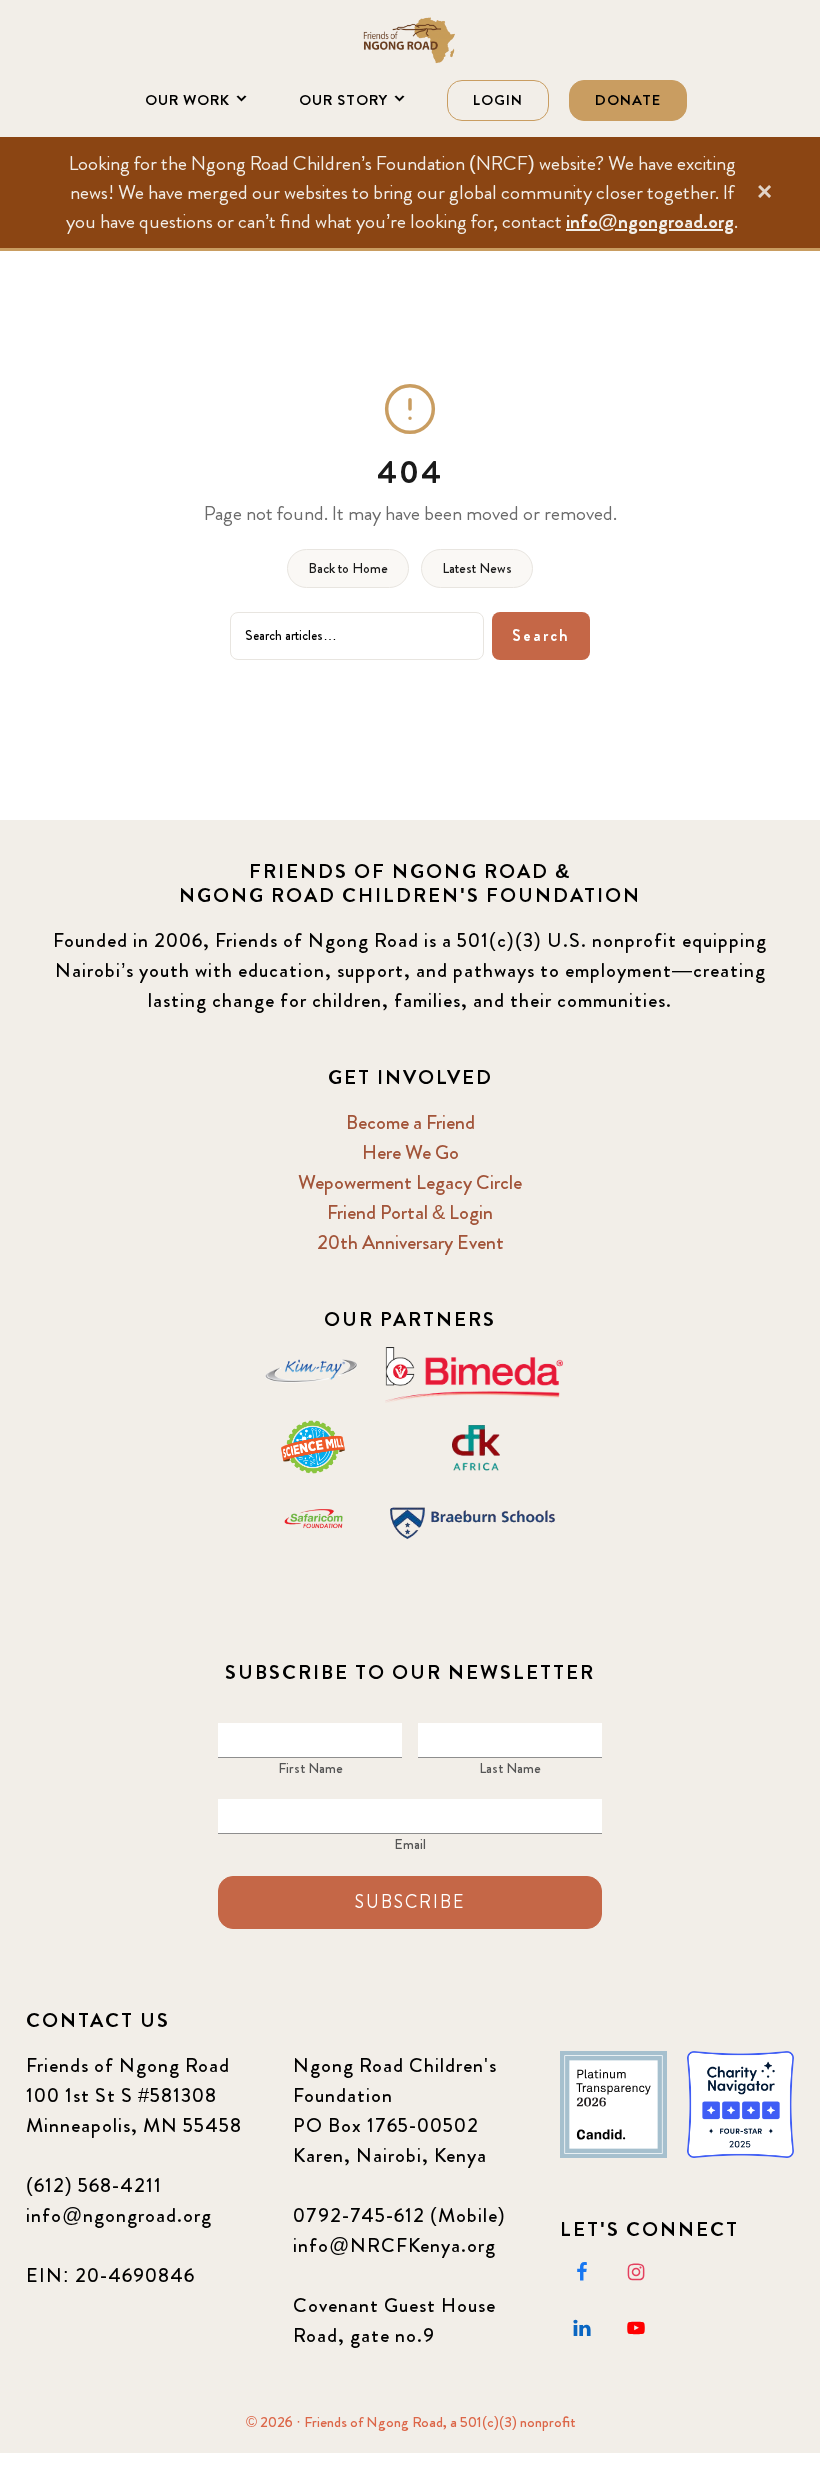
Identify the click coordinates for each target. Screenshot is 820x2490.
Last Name (510, 1768)
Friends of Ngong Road (410, 40)
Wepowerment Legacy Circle (410, 1182)
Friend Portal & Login (410, 1212)
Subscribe (410, 1902)
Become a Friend (410, 1122)
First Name (310, 1768)
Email (410, 1844)
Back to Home (348, 568)
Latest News (477, 568)
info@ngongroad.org (650, 221)
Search (541, 635)
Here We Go (410, 1152)
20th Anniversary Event (410, 1242)
